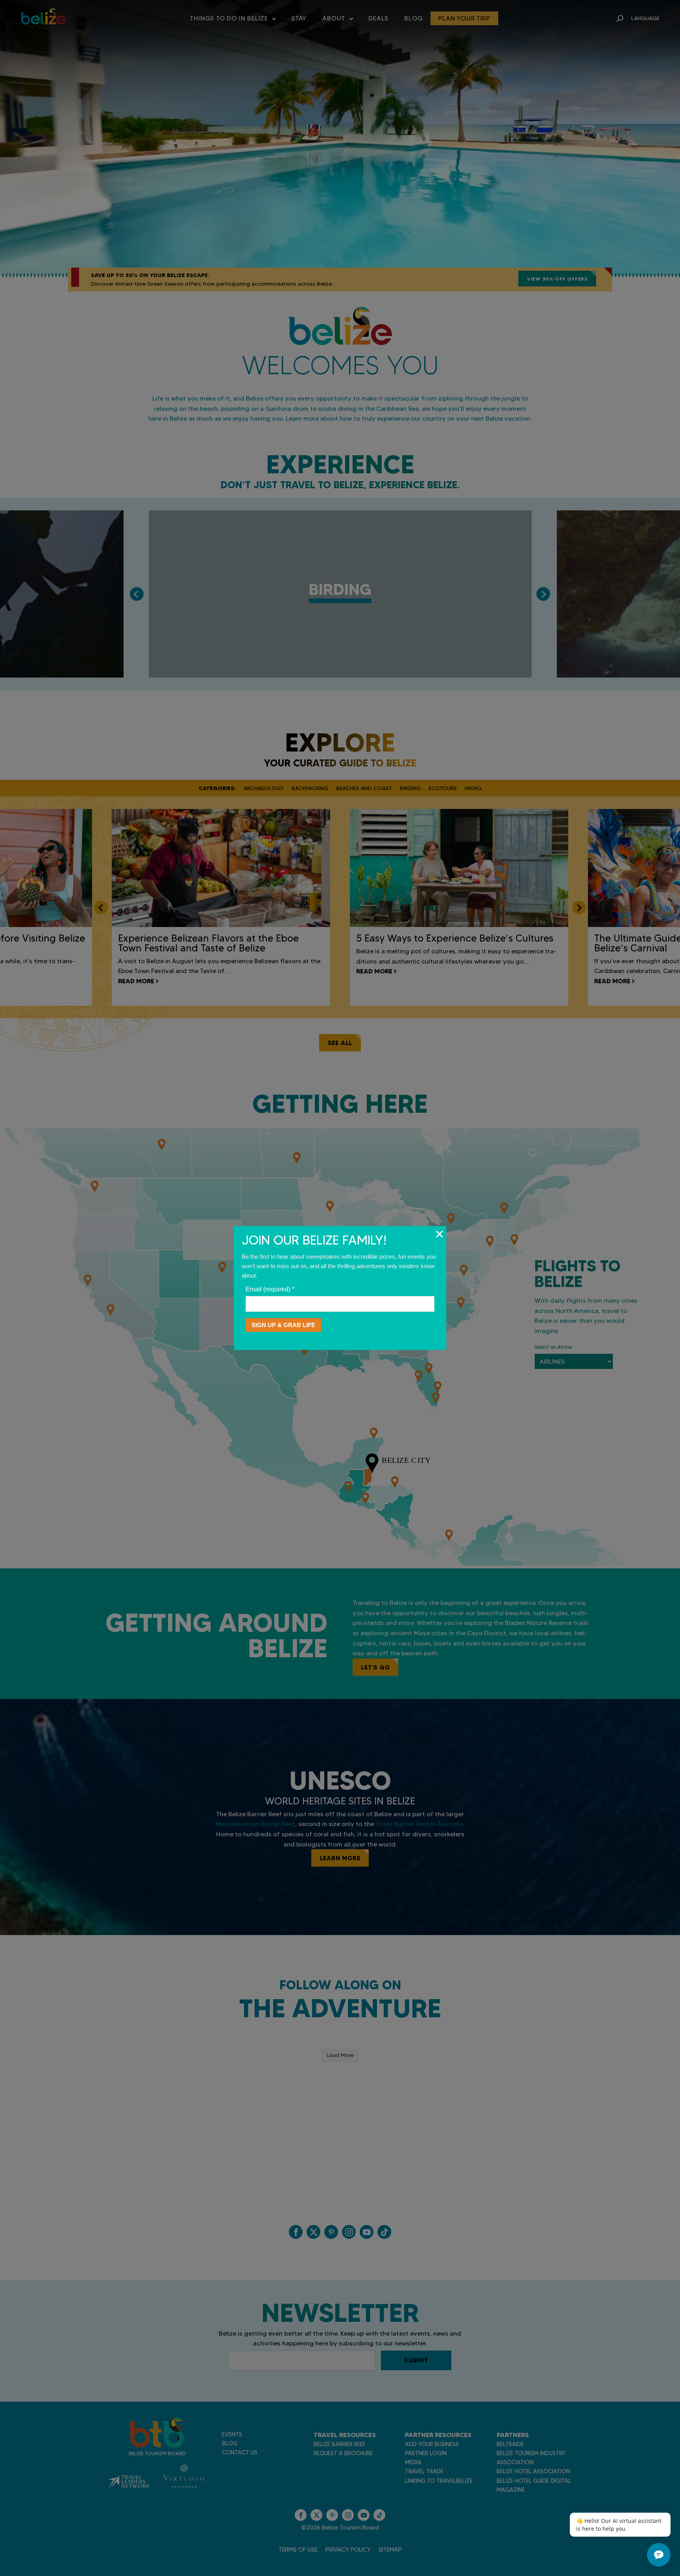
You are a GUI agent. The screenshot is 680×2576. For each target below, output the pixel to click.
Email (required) (270, 1289)
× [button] (439, 1234)
